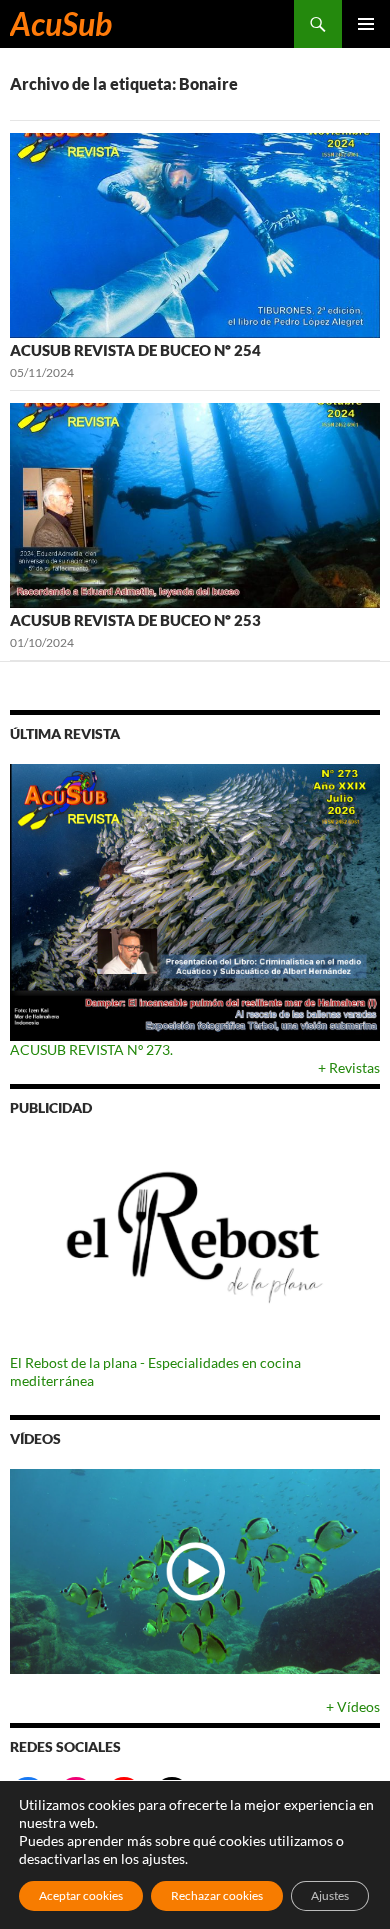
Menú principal (366, 24)
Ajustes (330, 1895)
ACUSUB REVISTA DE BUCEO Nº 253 (135, 620)
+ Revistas (349, 1067)
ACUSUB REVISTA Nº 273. (91, 1049)
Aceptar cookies (81, 1895)
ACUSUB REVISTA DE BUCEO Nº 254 (135, 350)
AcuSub (61, 23)
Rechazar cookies (217, 1895)
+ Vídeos (353, 1706)
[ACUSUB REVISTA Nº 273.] (195, 903)
